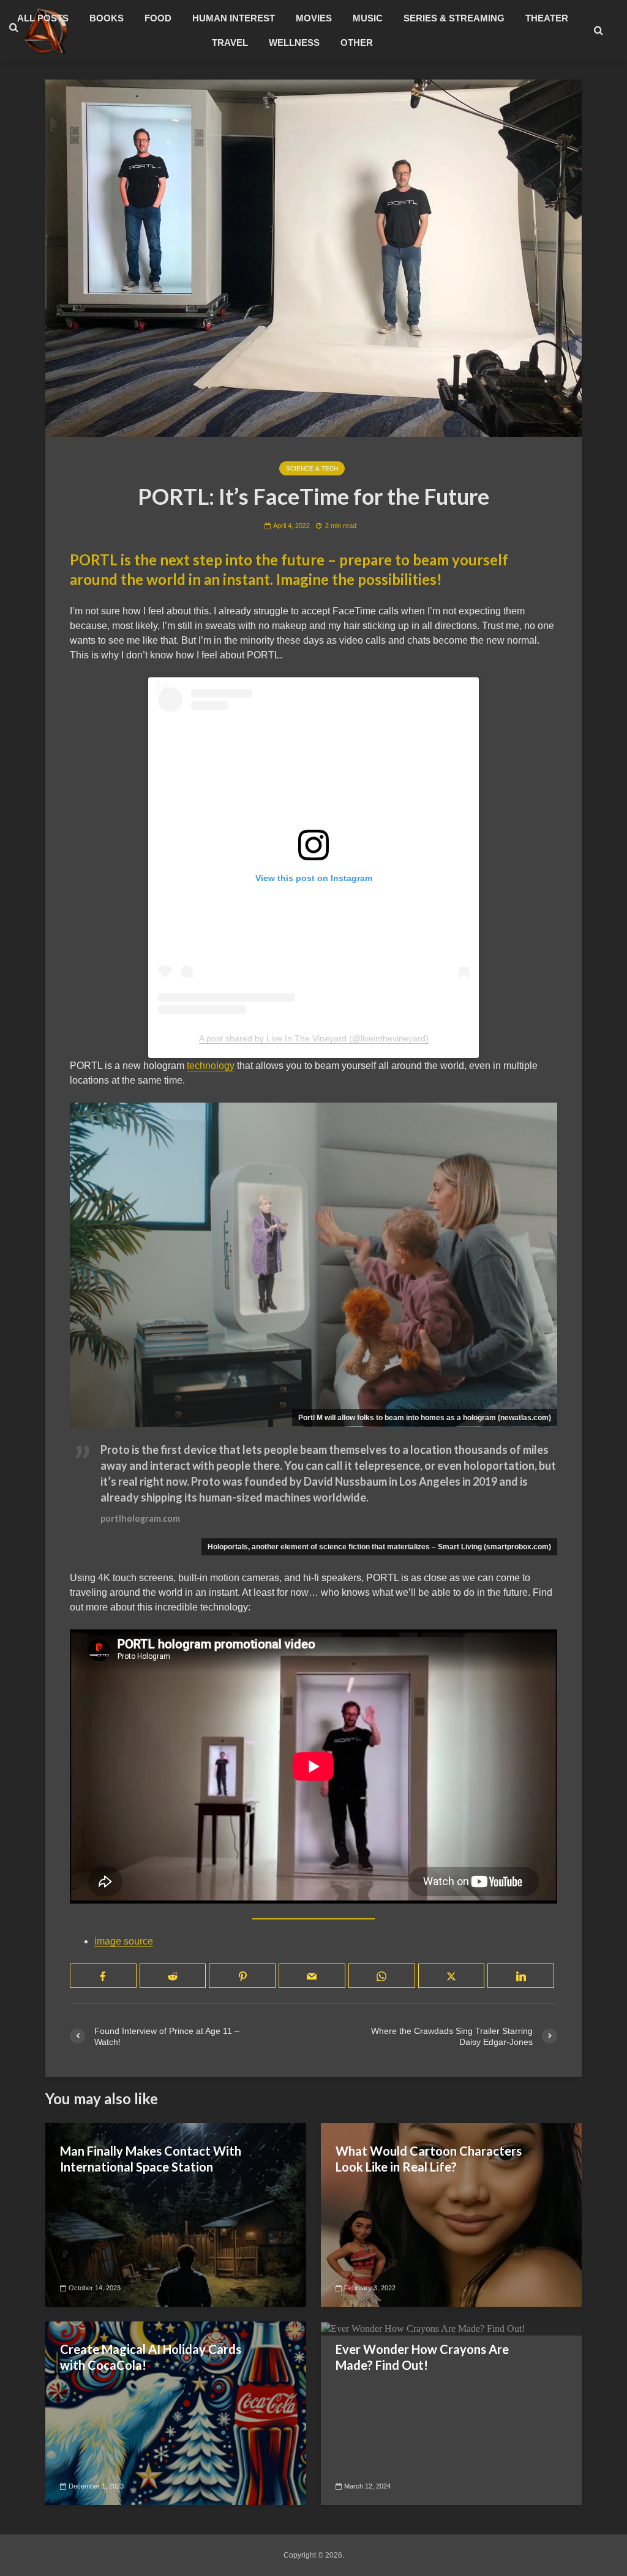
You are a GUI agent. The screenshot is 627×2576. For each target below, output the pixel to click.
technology (211, 1066)
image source (124, 1941)
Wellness (294, 43)
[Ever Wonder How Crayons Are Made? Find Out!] (423, 2328)
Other (357, 43)
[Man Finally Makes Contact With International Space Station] (176, 2214)
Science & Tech (312, 468)
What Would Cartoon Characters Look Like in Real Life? (429, 2159)
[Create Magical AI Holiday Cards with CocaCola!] (176, 2412)
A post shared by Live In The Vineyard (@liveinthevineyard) (314, 1038)
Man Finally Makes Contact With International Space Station (151, 2159)
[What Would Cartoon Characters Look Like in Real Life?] (451, 2214)
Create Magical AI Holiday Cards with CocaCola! (151, 2357)
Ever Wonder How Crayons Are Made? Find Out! (422, 2357)
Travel (230, 43)
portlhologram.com (140, 1518)
